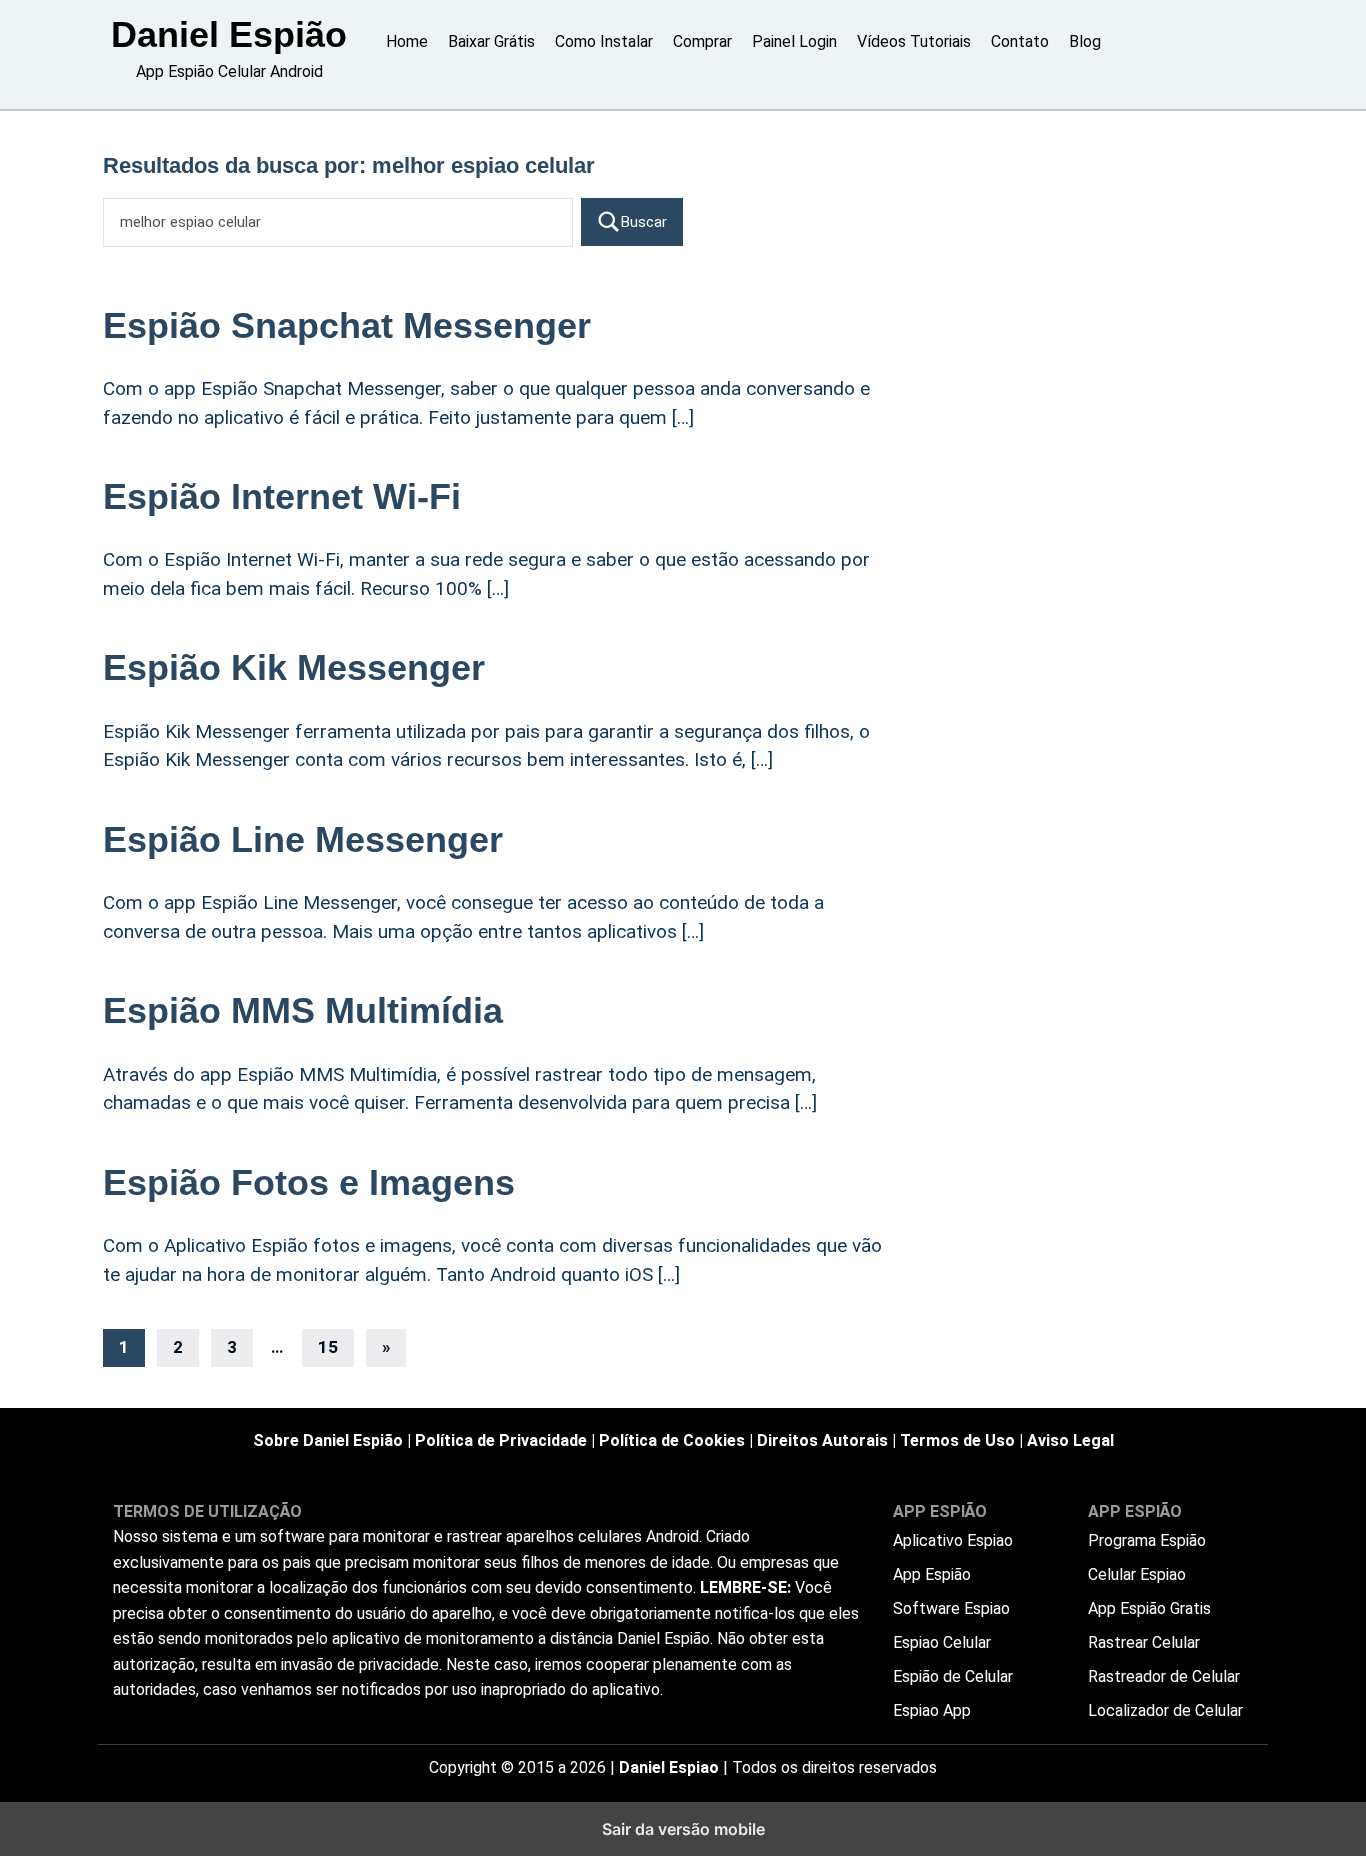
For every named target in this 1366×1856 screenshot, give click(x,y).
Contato (1020, 41)
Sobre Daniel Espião (328, 1440)
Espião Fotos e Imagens (309, 1182)
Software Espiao (951, 1608)
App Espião (932, 1574)
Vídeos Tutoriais (914, 41)
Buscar (644, 222)
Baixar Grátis (491, 41)
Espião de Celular (953, 1676)
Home (407, 41)
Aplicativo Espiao (953, 1540)
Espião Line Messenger (303, 839)
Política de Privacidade (501, 1440)
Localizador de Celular (1165, 1710)
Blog (1085, 41)
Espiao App (932, 1710)
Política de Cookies (672, 1440)
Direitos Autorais (822, 1440)
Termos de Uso (957, 1440)
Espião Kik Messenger (294, 667)
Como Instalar (604, 41)
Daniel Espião (229, 34)
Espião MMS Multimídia (303, 1010)
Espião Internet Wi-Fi (282, 496)
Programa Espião (1147, 1540)
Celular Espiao (1137, 1574)
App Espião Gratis (1149, 1608)
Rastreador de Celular (1164, 1676)
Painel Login (794, 41)
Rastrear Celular (1144, 1642)
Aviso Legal (1070, 1440)
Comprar (702, 41)
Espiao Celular (942, 1642)
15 (328, 1347)
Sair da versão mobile (683, 1829)
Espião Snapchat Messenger (347, 325)
